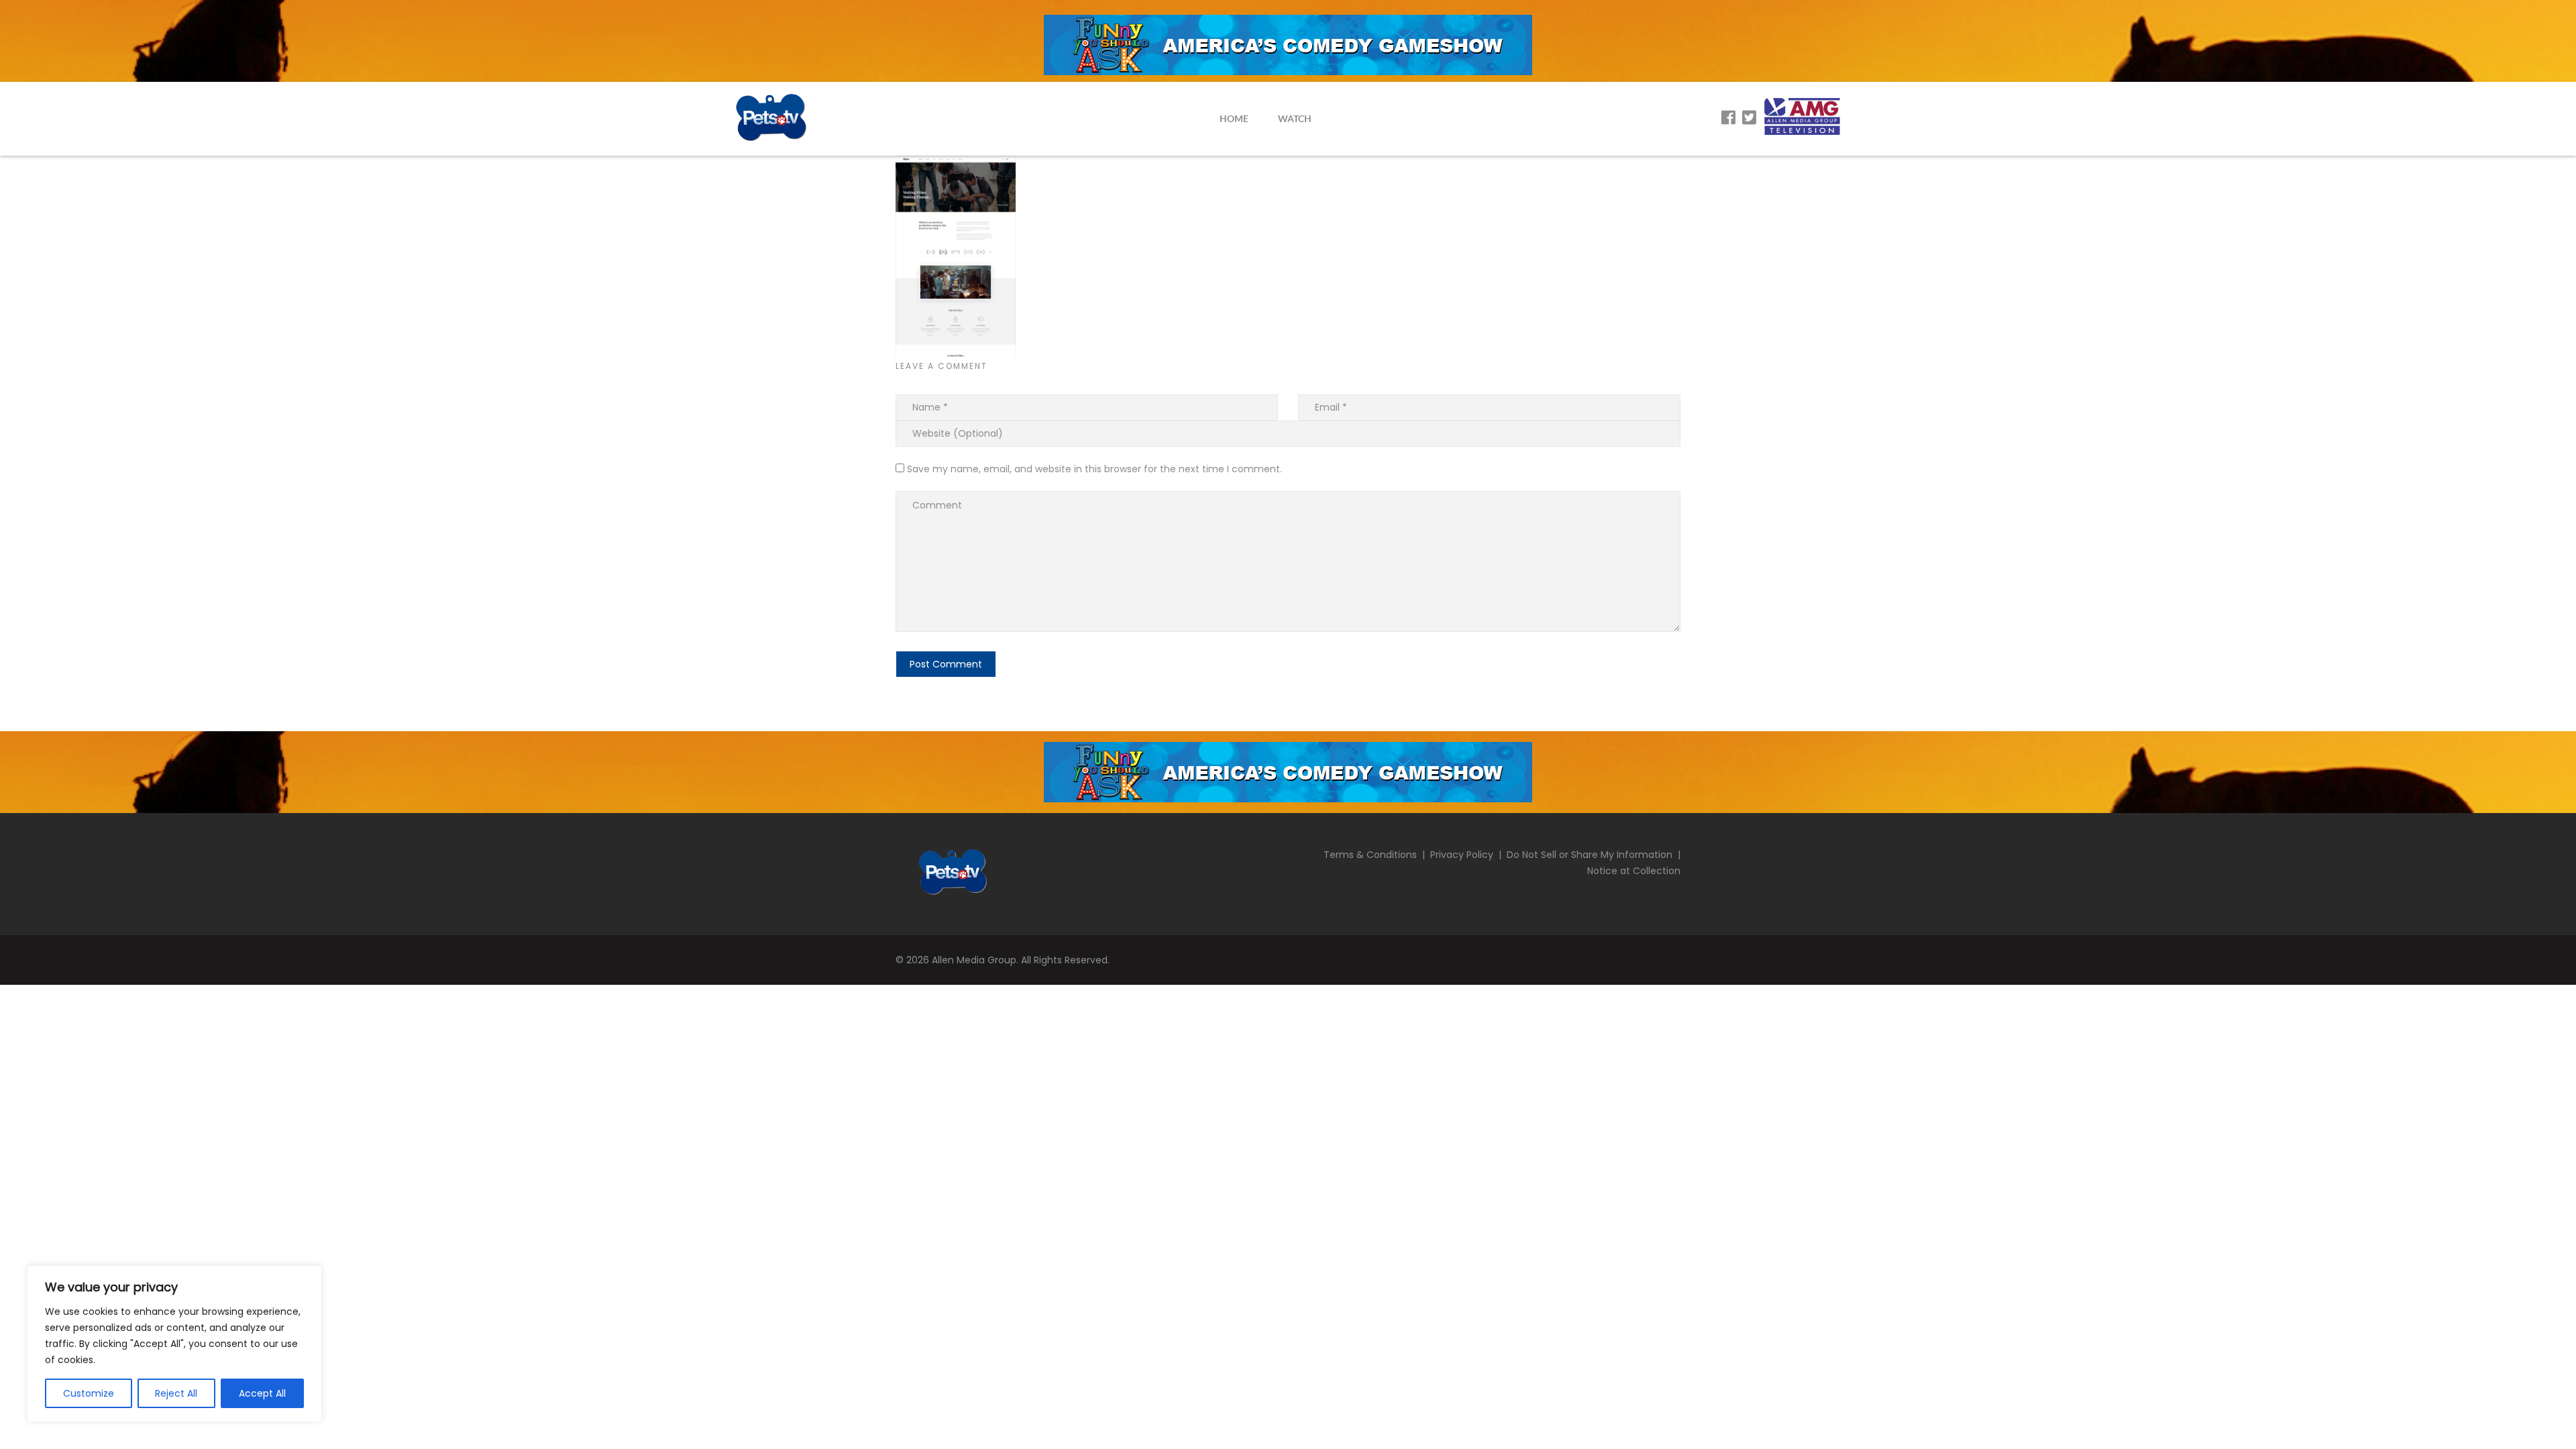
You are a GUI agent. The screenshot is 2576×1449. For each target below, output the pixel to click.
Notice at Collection (1634, 871)
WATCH (1295, 118)
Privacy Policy (1462, 855)
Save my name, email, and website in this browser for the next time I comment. (1094, 469)
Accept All (262, 1393)
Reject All (176, 1393)
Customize (89, 1393)
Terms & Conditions (1370, 855)
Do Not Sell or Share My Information (1590, 855)
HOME (1234, 118)
